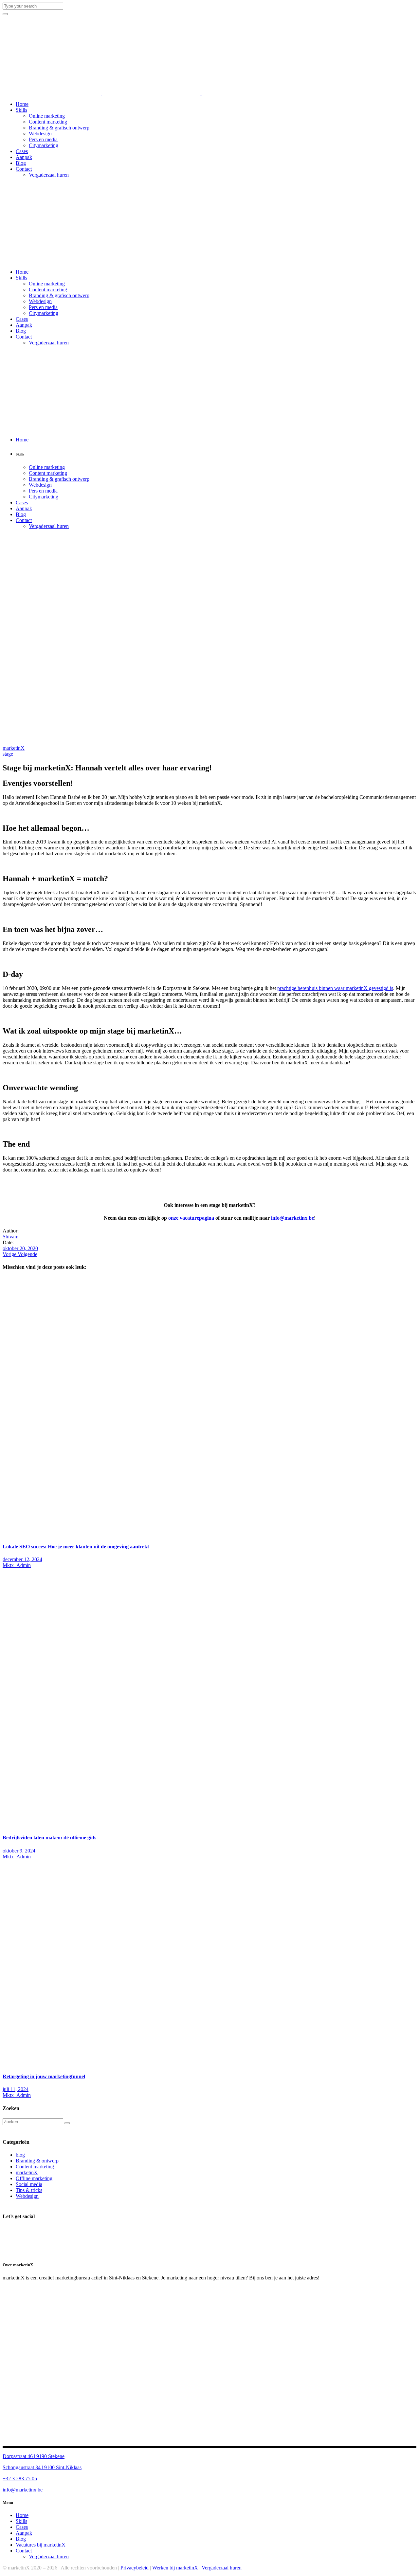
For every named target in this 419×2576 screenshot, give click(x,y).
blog (20, 2155)
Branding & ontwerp (37, 2161)
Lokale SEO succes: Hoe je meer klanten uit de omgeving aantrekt (76, 1547)
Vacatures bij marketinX (41, 2545)
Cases (22, 2527)
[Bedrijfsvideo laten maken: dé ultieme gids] (156, 1825)
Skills (21, 2521)
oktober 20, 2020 (20, 1248)
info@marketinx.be (292, 1218)
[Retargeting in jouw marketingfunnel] (199, 2064)
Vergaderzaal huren (49, 2557)
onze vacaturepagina (191, 1218)
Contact (24, 2551)
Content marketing (35, 2167)
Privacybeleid (135, 2568)
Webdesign (27, 2196)
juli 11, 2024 (16, 2089)
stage (8, 754)
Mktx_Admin (17, 1565)
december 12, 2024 (22, 1559)
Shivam (10, 1237)
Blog (21, 2539)
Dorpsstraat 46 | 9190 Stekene (34, 2456)
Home (22, 2515)
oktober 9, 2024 (19, 1851)
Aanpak (24, 2533)
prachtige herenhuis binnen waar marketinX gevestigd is (335, 988)
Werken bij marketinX (175, 2568)
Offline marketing (34, 2178)
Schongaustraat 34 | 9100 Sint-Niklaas (42, 2467)
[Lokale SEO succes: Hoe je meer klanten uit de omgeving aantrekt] (156, 1534)
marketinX (14, 748)
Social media (29, 2184)
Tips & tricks (29, 2190)
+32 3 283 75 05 (20, 2479)
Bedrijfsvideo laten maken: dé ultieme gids (49, 1838)
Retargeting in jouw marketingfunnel (44, 2076)
